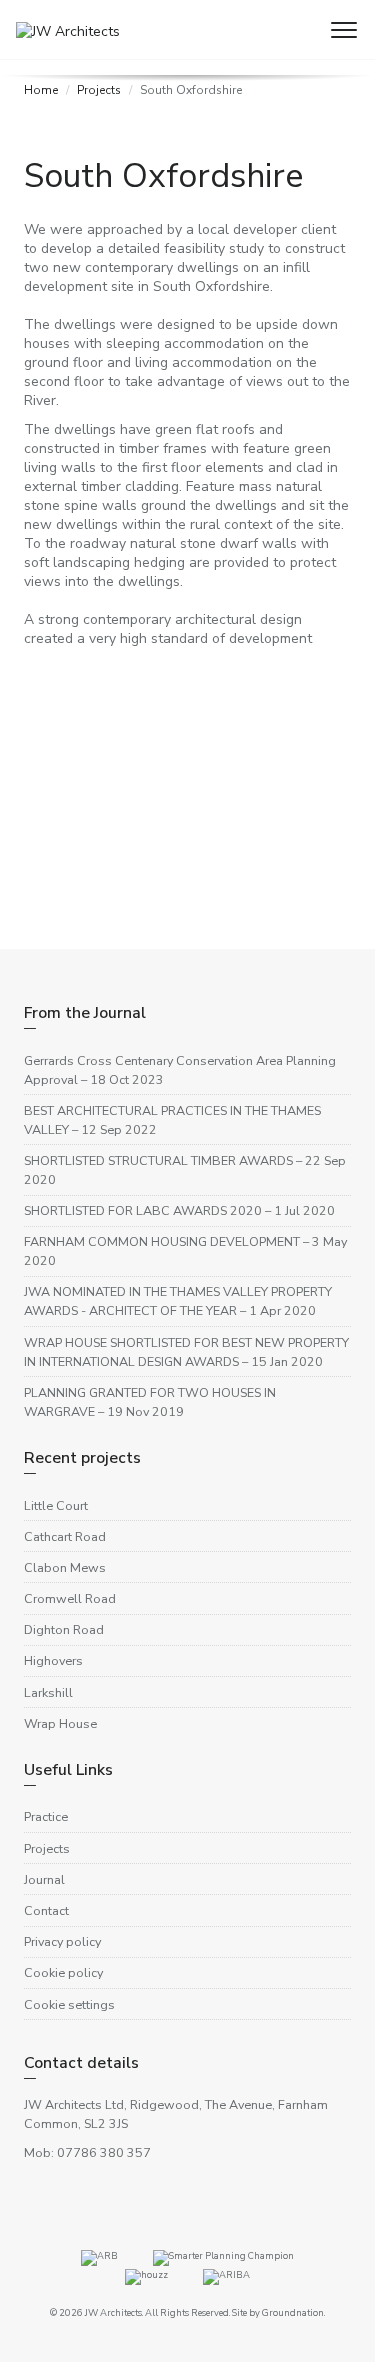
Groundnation (293, 2312)
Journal (44, 1879)
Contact (46, 1910)
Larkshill (48, 1692)
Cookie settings (69, 2004)
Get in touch (63, 899)
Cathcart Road (65, 1536)
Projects (99, 90)
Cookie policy (63, 1972)
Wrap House (60, 1723)
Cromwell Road (70, 1598)
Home (41, 90)
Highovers (53, 1660)
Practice (46, 1816)
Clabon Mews (65, 1567)
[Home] (60, 19)
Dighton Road (64, 1629)
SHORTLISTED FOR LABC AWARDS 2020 (179, 1210)
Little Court (56, 1505)
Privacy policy (62, 1941)
